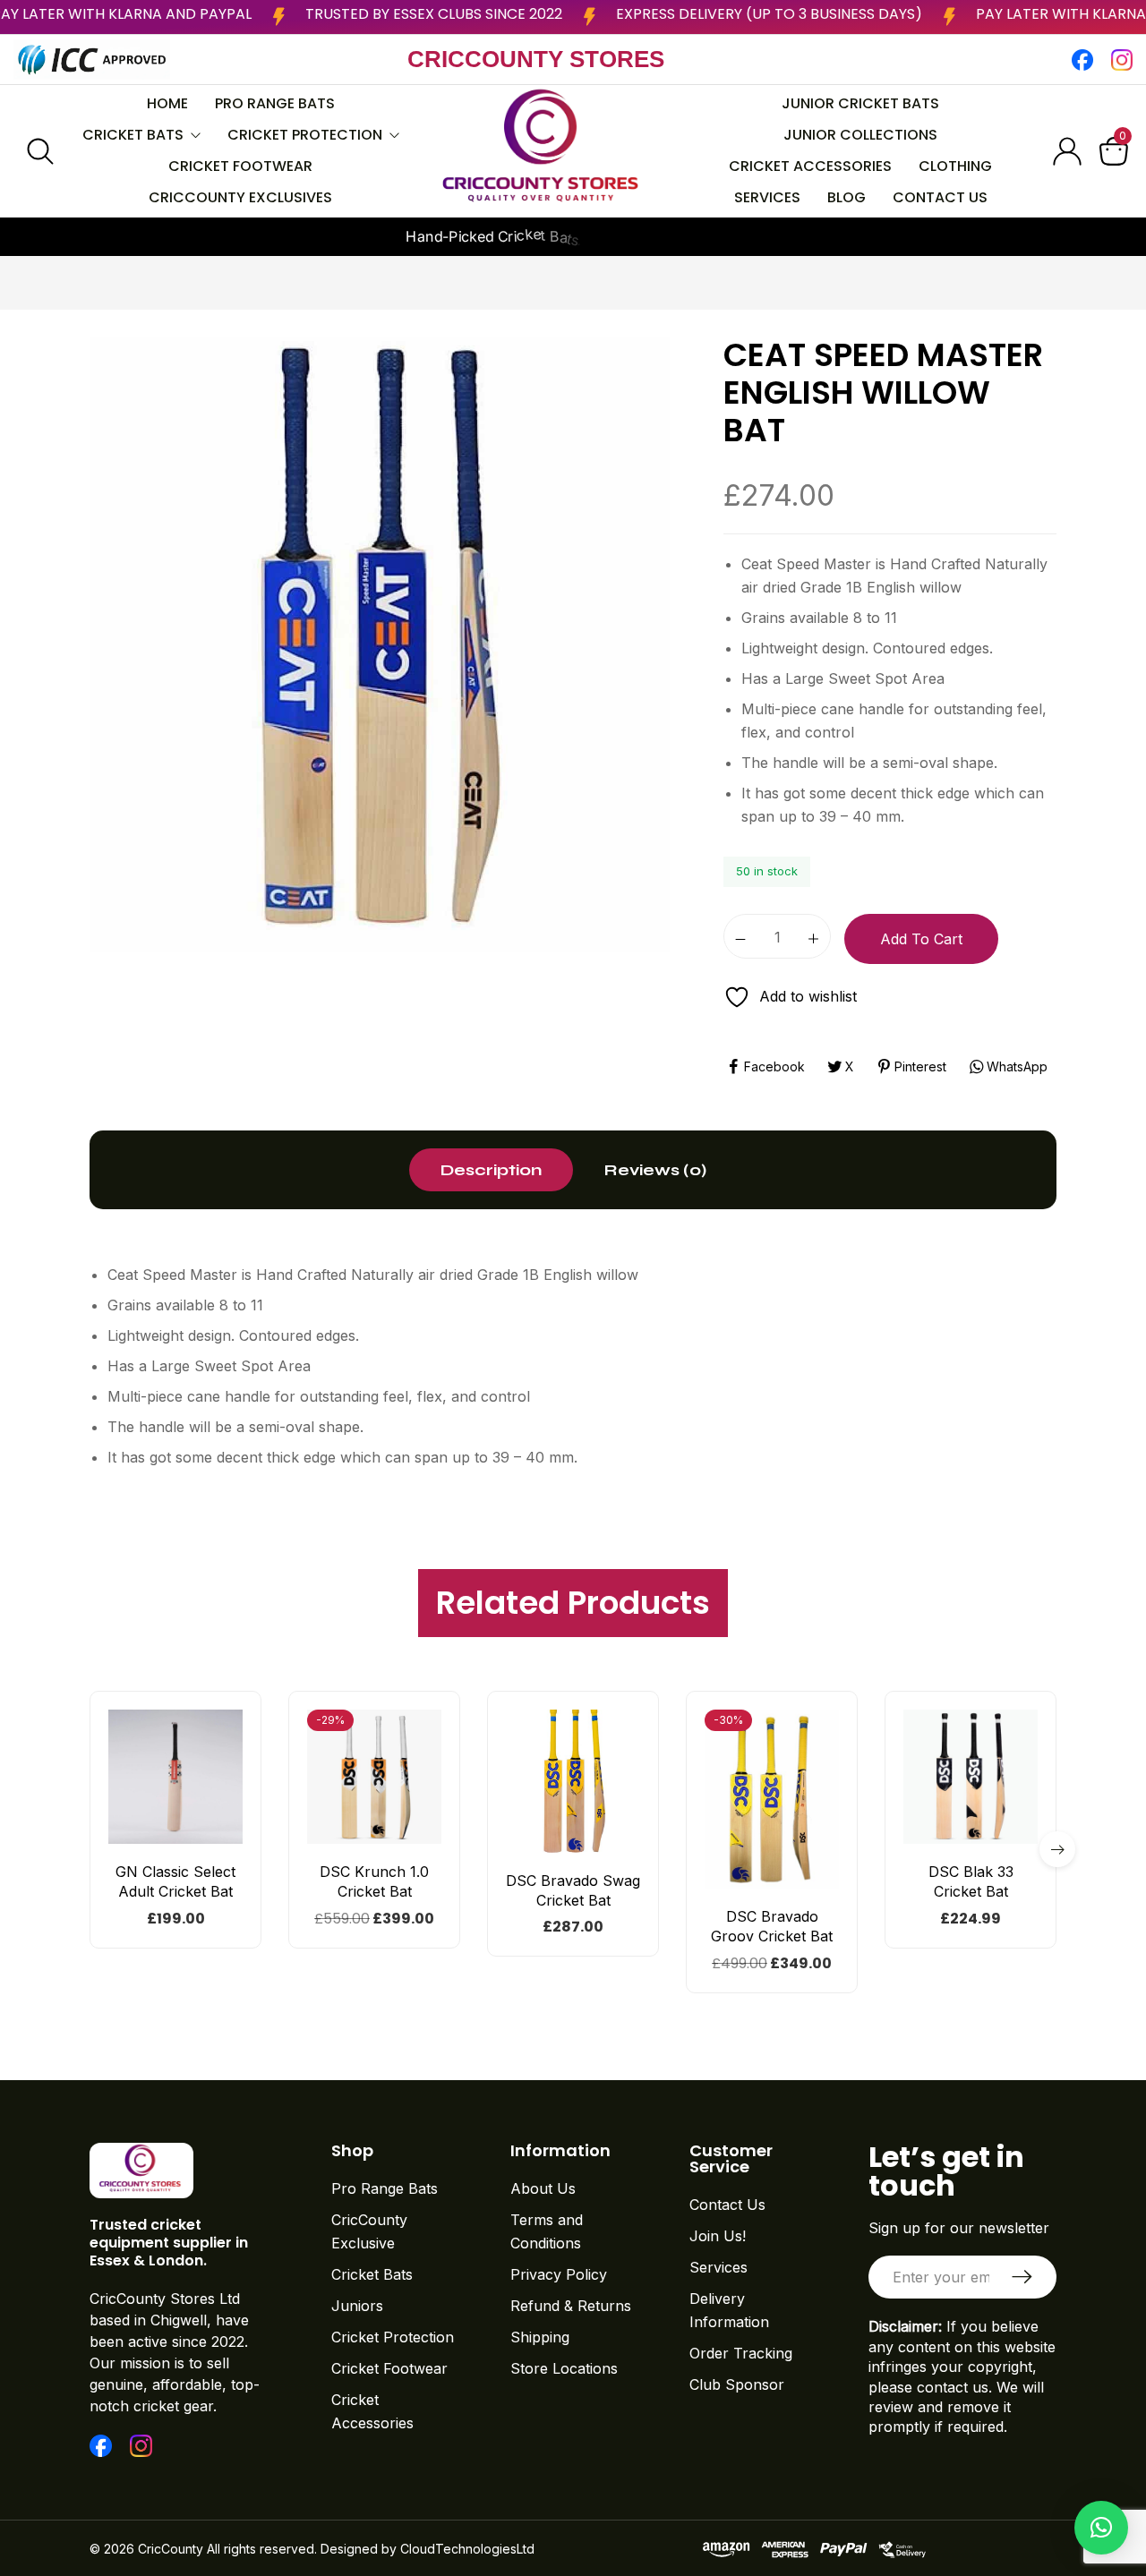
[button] (187, 1836)
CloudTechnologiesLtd (467, 2549)
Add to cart (921, 939)
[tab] (491, 1170)
